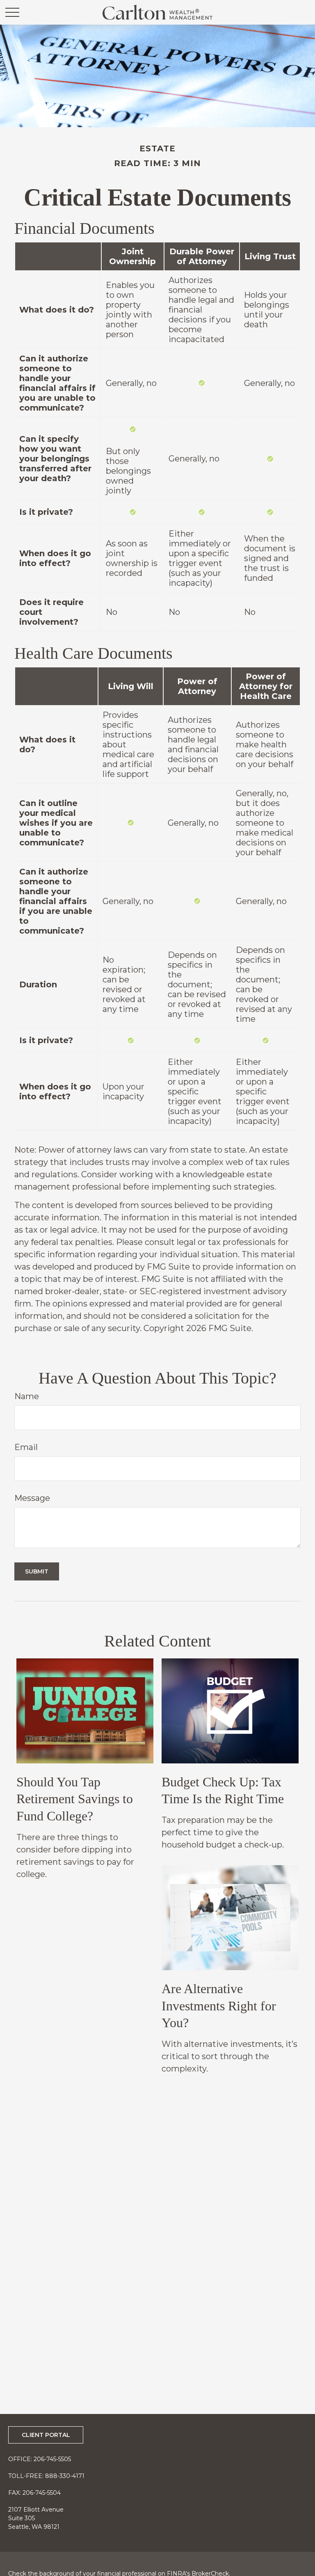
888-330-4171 (65, 2476)
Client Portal (46, 2435)
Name (27, 1396)
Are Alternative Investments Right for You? (219, 2006)
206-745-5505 (52, 2459)
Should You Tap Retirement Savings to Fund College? (75, 1799)
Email (26, 1447)
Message (32, 1498)
